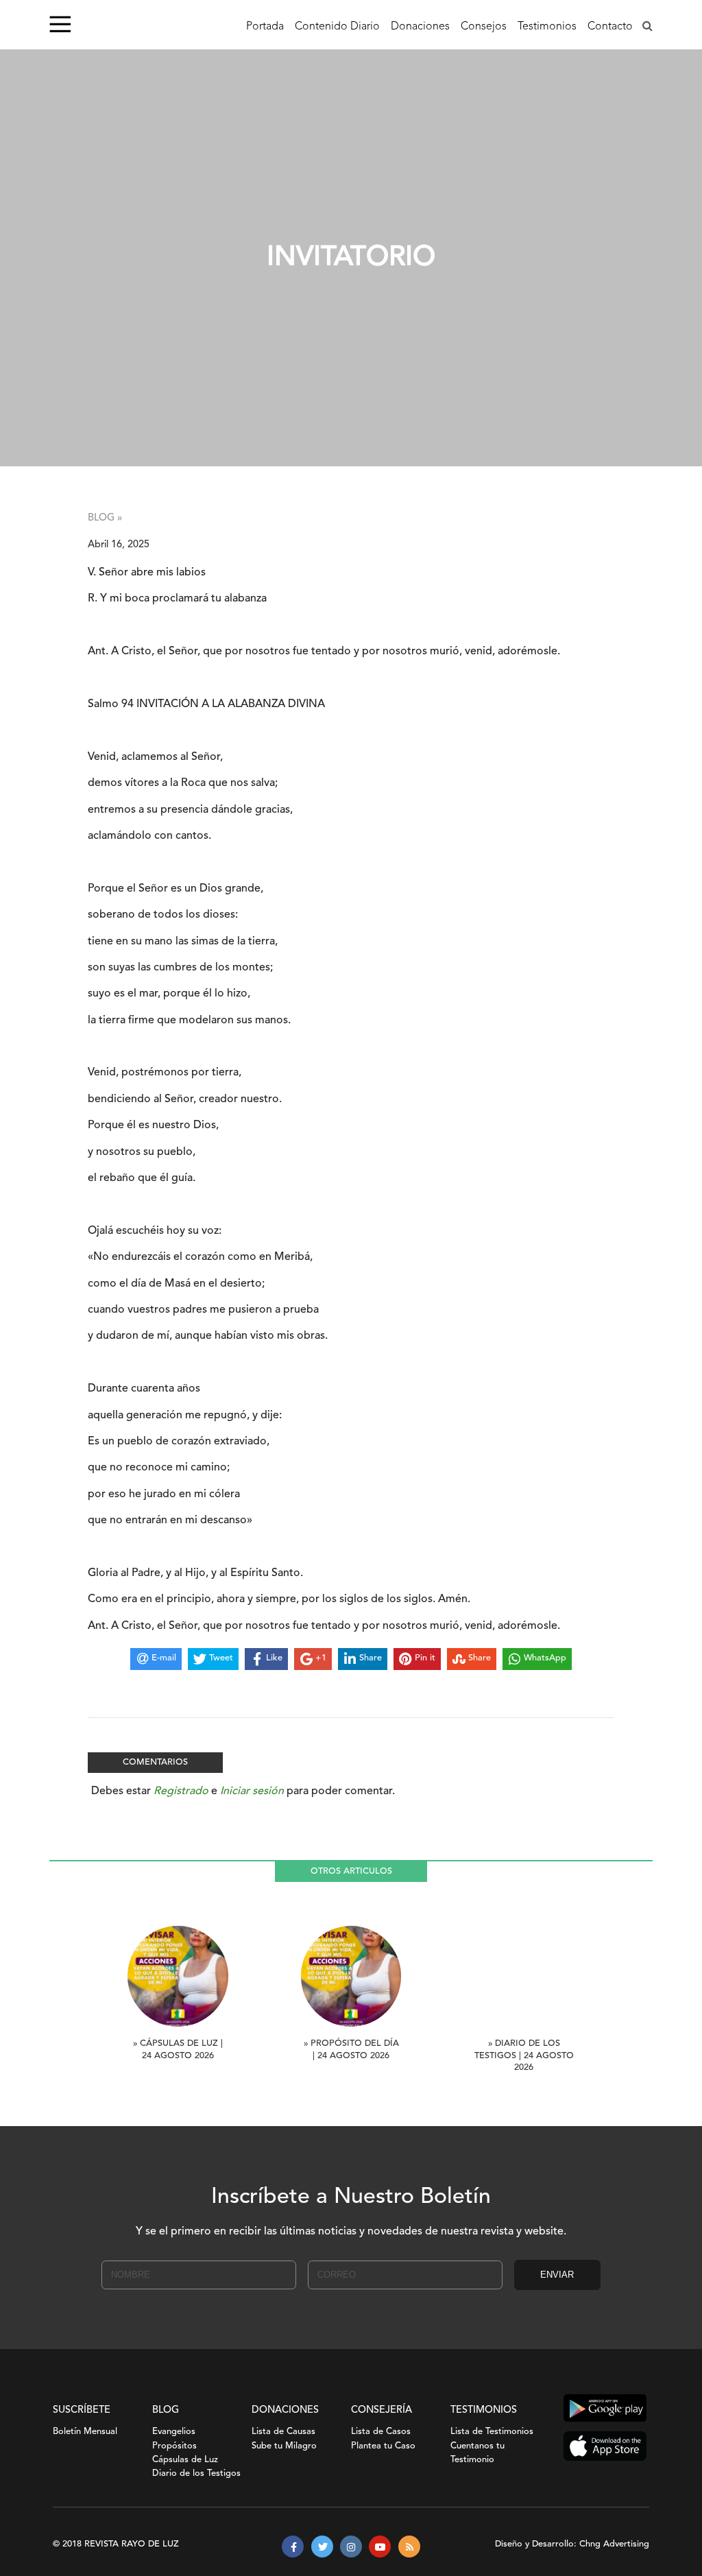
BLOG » (105, 518)
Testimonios (547, 27)
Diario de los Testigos (196, 2473)
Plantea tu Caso (383, 2446)
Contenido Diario (337, 27)
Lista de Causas (283, 2432)
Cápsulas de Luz (185, 2460)
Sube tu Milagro (284, 2446)
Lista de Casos (381, 2432)
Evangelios (174, 2432)
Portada (265, 27)
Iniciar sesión (252, 1791)
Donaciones (420, 27)
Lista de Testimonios (492, 2432)
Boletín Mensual (85, 2432)
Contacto (610, 27)
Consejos (484, 27)
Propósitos (174, 2446)
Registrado (181, 1791)
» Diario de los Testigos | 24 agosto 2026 (524, 2056)
